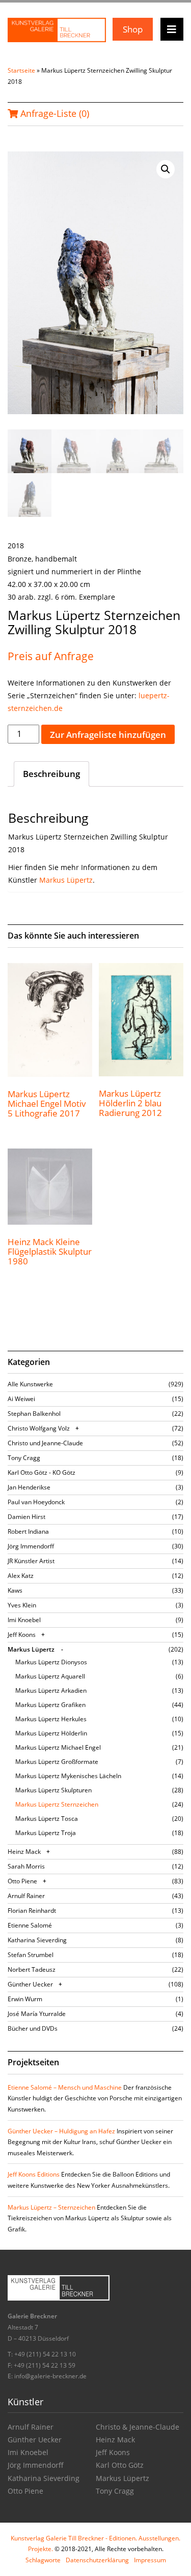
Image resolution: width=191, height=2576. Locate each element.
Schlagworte (43, 2560)
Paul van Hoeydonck (36, 1502)
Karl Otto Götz (120, 2465)
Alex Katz (21, 1576)
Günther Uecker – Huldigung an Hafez (61, 2131)
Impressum (150, 2560)
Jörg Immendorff (31, 1546)
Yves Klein (22, 1605)
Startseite (21, 70)
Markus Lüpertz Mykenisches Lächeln (68, 1776)
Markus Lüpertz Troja (46, 1833)
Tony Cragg (24, 1458)
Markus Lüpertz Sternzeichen (57, 1804)
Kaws (15, 1590)
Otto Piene (22, 1881)
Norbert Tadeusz (32, 1969)
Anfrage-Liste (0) (53, 113)
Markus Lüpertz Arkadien (51, 1690)
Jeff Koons (22, 1635)
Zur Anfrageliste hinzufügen (108, 735)
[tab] (51, 774)
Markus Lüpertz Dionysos (51, 1662)
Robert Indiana (28, 1531)
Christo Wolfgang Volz (39, 1428)
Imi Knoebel (24, 1620)
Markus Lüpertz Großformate (57, 1762)
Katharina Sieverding (37, 1940)
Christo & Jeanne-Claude (138, 2427)
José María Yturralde (37, 2014)
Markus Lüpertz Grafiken (50, 1705)
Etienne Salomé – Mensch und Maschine (65, 2087)
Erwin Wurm (25, 1999)
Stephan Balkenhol (34, 1414)
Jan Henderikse (29, 1487)
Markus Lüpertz (66, 880)
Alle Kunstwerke (30, 1384)
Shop (133, 29)
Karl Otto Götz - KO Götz (42, 1472)
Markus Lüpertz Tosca (47, 1819)
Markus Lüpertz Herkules (51, 1719)
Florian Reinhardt (32, 1911)
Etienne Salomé (30, 1925)
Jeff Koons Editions (34, 2174)
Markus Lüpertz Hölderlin (51, 1733)
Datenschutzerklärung (97, 2560)
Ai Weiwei (21, 1399)
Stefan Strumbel (31, 1955)
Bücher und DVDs (33, 2028)
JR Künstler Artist (31, 1561)
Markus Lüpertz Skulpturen (53, 1790)
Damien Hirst (26, 1517)
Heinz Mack (24, 1852)
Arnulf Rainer (26, 1896)
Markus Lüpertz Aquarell (50, 1676)
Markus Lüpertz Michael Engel (58, 1747)
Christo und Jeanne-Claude (45, 1443)
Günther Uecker (30, 1984)
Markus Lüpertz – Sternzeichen (51, 2207)
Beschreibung (51, 774)
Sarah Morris (26, 1866)
